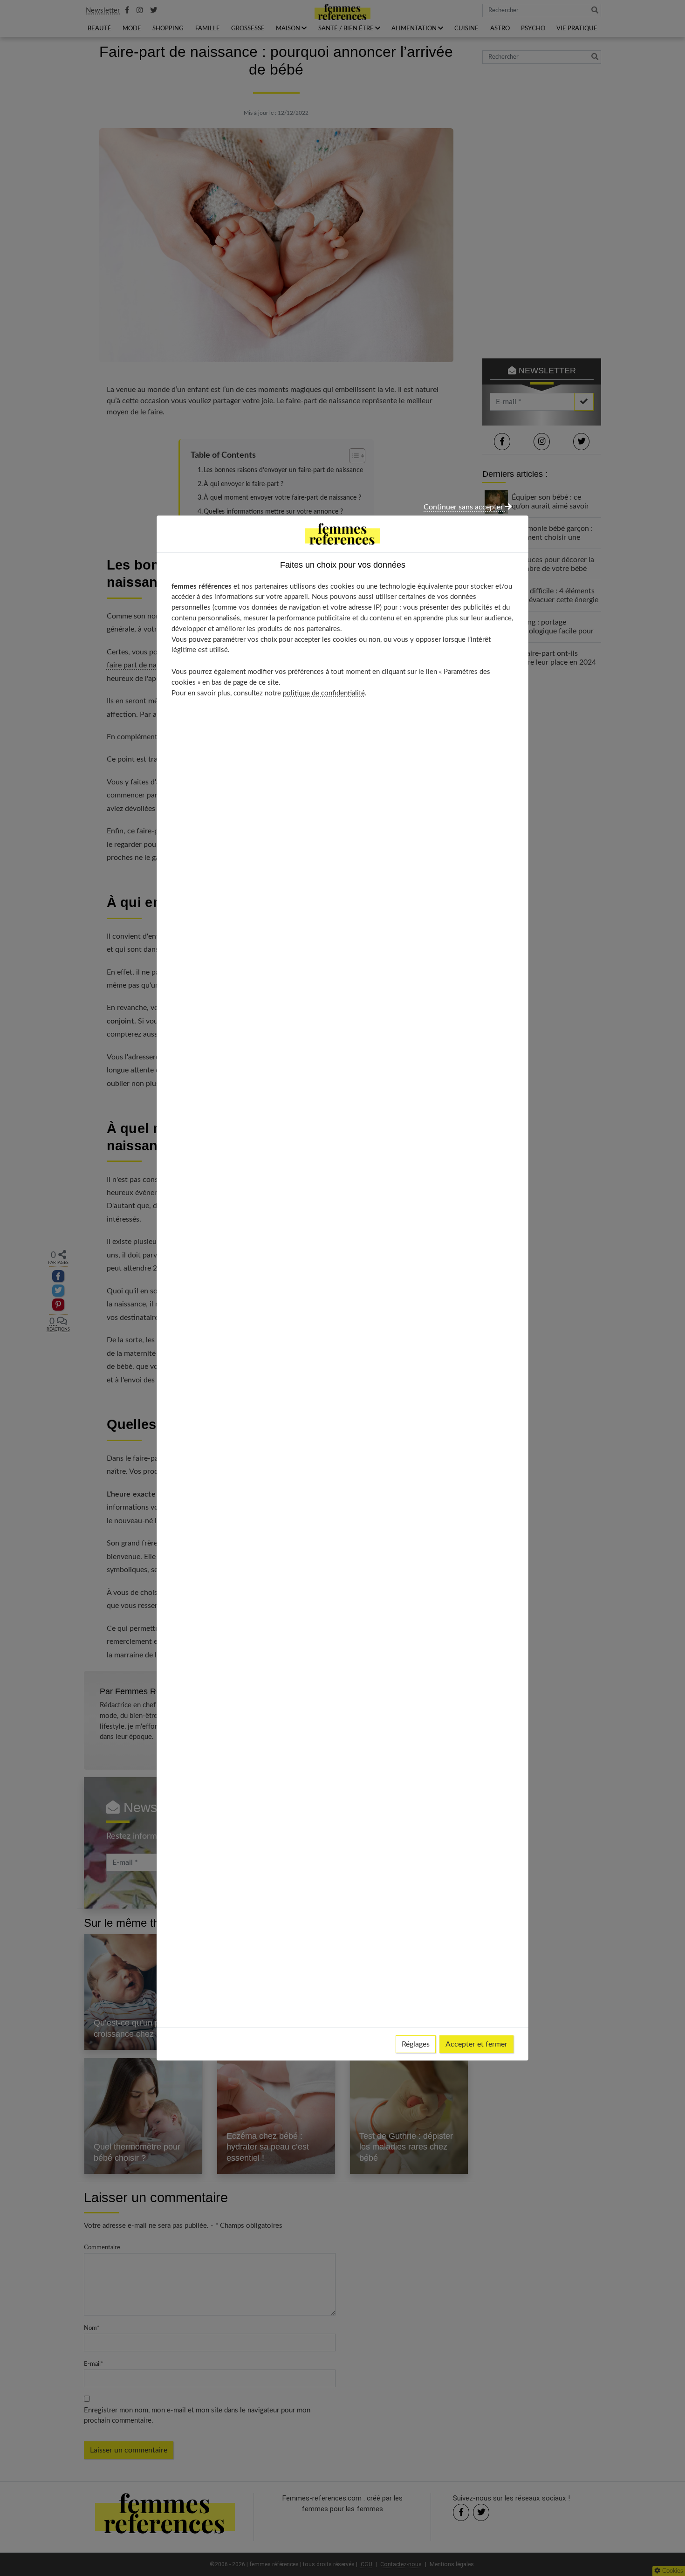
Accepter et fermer (476, 2044)
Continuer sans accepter (464, 507)
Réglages (416, 2044)
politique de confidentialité (324, 693)
